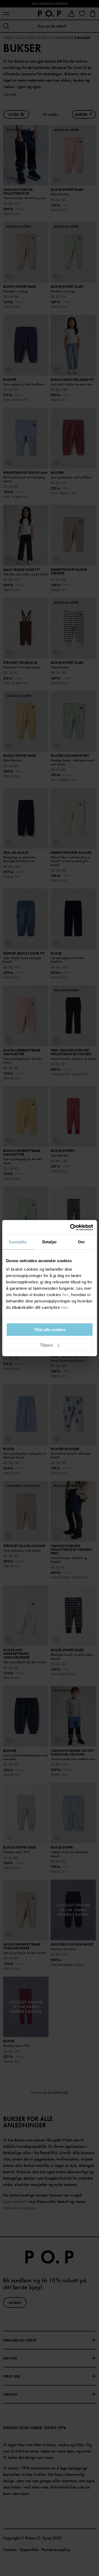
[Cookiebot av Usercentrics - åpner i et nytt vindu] (70, 1227)
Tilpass (46, 1345)
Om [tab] (81, 1242)
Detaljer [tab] (49, 1242)
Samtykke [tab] (18, 1242)
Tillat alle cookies (50, 1330)
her (66, 1295)
